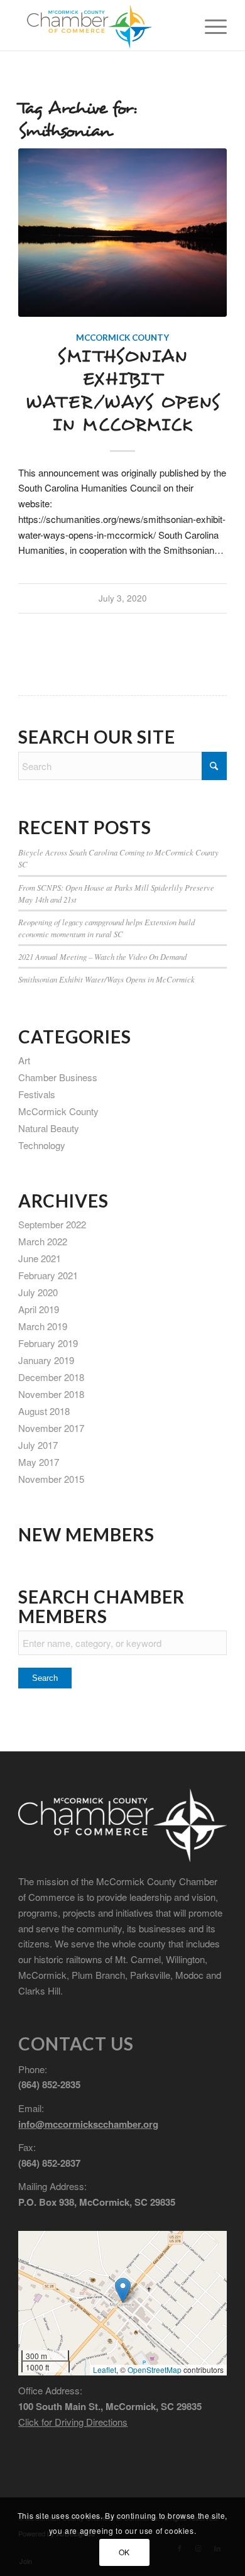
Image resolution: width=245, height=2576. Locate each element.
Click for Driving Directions (73, 2422)
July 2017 (38, 1445)
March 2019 (43, 1326)
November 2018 (51, 1394)
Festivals (37, 1094)
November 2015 (51, 1479)
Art (24, 1060)
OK (124, 2552)
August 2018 (44, 1411)
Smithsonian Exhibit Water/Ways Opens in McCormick (123, 391)
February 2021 (48, 1275)
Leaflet (105, 2370)
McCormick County (122, 338)
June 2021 (40, 1258)
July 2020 (38, 1292)
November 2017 (51, 1428)
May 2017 (39, 1462)
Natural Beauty (49, 1128)
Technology (42, 1145)
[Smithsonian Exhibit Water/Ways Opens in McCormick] (122, 233)
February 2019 (48, 1343)
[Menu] (210, 25)
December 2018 (51, 1377)
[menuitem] (210, 25)
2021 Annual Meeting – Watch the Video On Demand (102, 956)
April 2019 (39, 1309)
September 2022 (52, 1224)
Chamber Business (58, 1077)
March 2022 (43, 1241)
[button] (123, 2290)
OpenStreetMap (155, 2370)
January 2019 (46, 1360)
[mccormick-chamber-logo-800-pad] (101, 25)
